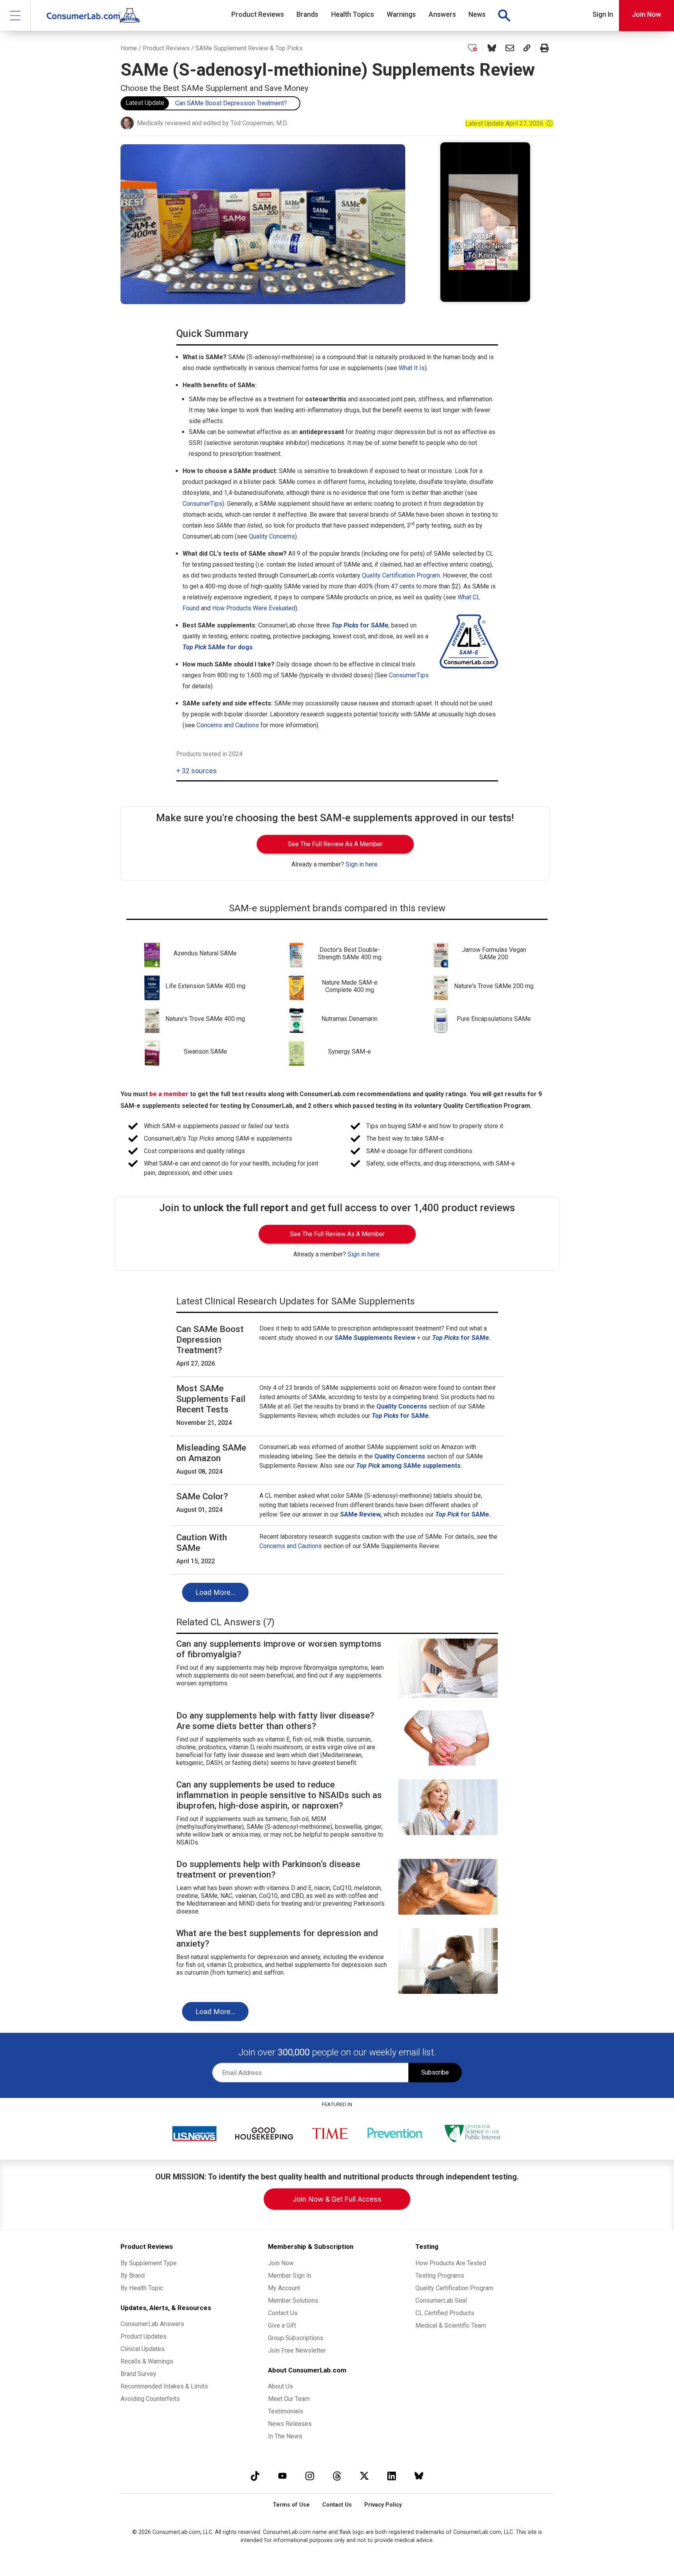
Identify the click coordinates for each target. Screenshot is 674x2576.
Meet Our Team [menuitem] (289, 2399)
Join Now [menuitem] (281, 2263)
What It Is (412, 368)
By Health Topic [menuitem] (142, 2288)
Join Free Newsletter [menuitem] (297, 2350)
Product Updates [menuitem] (144, 2336)
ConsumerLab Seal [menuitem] (441, 2301)
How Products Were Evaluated (254, 608)
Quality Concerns (272, 536)
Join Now (647, 14)
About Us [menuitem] (280, 2386)
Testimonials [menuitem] (286, 2411)
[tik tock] (255, 2476)
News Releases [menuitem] (290, 2424)
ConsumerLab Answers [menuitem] (152, 2324)
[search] (504, 16)
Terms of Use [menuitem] (291, 2505)
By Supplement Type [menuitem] (149, 2263)
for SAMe (400, 1416)
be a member (169, 1094)
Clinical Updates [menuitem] (143, 2349)
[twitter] (364, 2476)
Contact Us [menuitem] (283, 2313)
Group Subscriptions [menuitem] (296, 2338)
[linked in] (392, 2476)
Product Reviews (166, 48)
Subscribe (435, 2072)
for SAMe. (475, 1514)
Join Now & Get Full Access (337, 2199)
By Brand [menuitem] (133, 2276)
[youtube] (282, 2476)
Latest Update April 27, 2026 (509, 123)
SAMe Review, (361, 1514)
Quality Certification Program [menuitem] (454, 2288)
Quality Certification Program (401, 575)
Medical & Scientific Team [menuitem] (451, 2325)
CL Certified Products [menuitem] (445, 2313)
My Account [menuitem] (284, 2288)
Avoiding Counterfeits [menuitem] (150, 2399)
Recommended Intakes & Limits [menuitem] (164, 2386)
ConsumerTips (202, 504)
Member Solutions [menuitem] (293, 2301)
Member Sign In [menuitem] (290, 2276)
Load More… (215, 1592)
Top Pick (447, 1514)
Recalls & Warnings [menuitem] (147, 2361)
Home (129, 48)
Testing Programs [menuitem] (440, 2276)
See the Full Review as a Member (335, 844)
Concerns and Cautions (228, 725)
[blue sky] (419, 2476)
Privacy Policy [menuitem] (383, 2505)
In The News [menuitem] (285, 2436)
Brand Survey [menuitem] (138, 2374)
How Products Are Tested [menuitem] (451, 2263)
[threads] (337, 2476)
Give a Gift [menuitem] (282, 2325)
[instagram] (310, 2476)
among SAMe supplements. (409, 1466)
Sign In (603, 14)
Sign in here (362, 864)
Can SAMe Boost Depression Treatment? (231, 103)
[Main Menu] (15, 15)
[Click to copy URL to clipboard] (527, 48)
